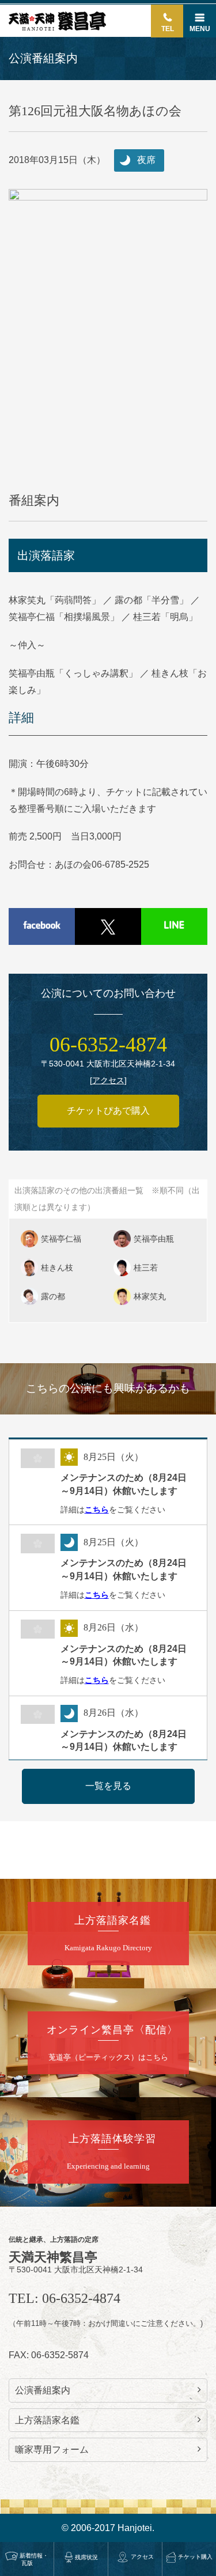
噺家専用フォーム (52, 2450)
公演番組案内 (43, 2390)
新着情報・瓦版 (34, 2559)
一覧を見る (108, 1786)
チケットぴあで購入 (108, 1111)
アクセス (142, 2557)
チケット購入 (195, 2557)
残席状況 (86, 2557)
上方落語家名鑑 (47, 2420)
